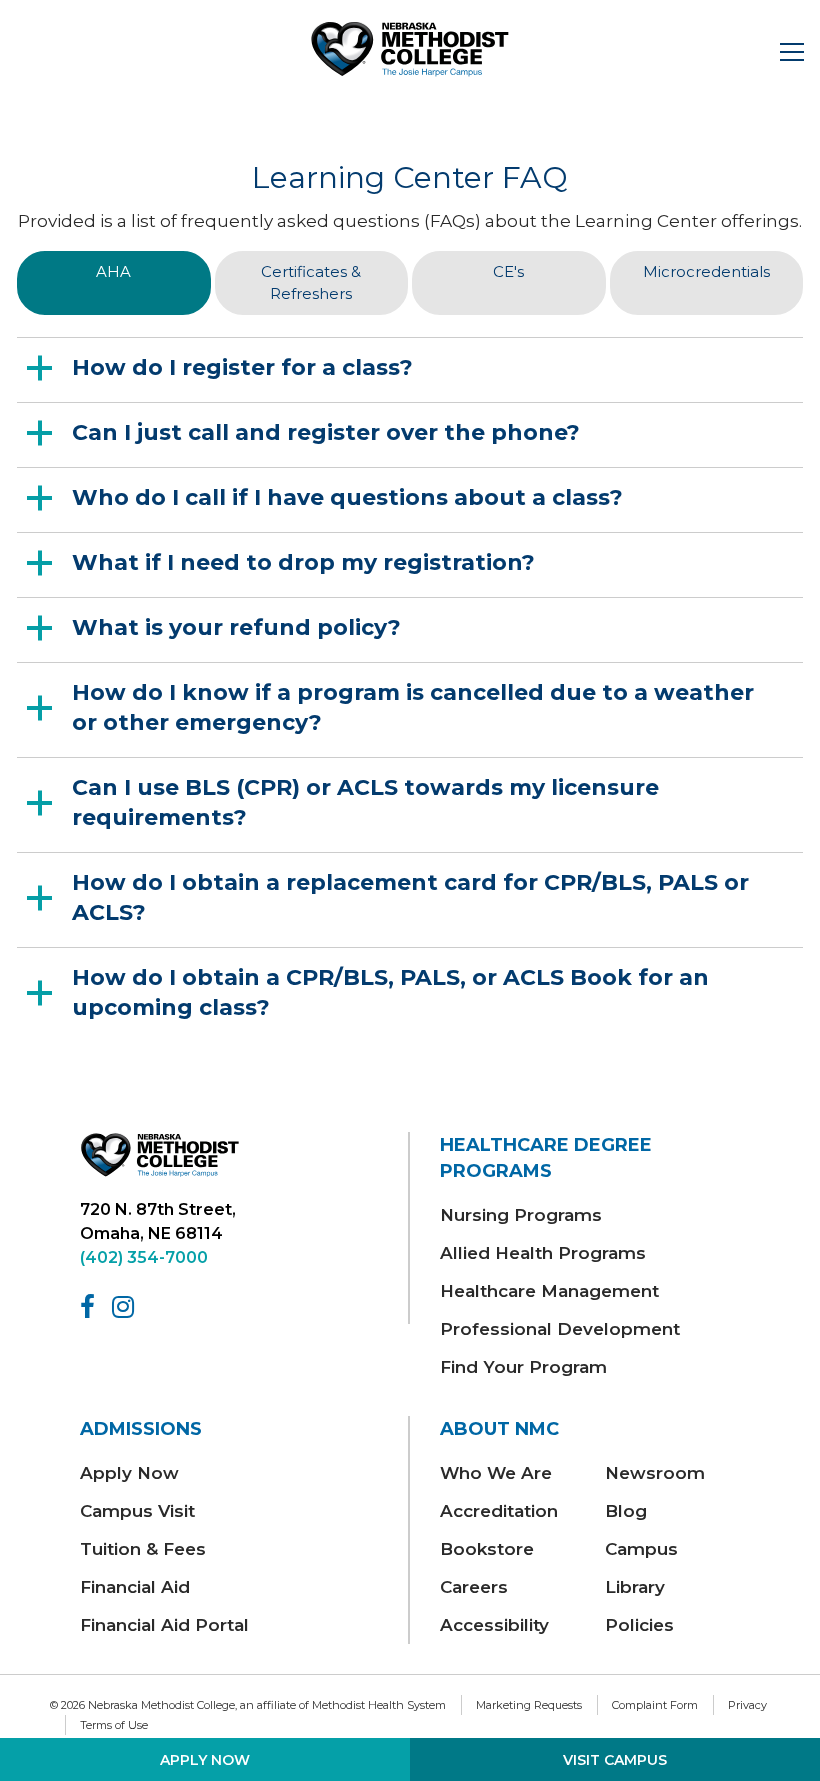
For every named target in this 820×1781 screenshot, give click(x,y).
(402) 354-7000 (144, 1257)
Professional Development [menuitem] (560, 1329)
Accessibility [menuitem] (494, 1625)
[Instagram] (126, 1307)
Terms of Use (114, 1725)
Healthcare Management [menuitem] (549, 1291)
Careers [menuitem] (474, 1587)
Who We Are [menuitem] (496, 1473)
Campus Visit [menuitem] (137, 1511)
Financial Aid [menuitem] (135, 1587)
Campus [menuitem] (641, 1549)
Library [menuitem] (635, 1587)
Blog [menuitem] (626, 1511)
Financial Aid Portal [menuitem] (164, 1625)
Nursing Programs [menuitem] (521, 1215)
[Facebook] (91, 1307)
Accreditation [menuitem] (499, 1511)
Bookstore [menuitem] (487, 1549)
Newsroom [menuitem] (655, 1473)
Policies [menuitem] (639, 1625)
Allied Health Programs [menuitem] (543, 1253)
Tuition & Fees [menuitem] (143, 1549)
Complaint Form (655, 1705)
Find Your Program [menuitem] (523, 1367)
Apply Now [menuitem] (129, 1473)
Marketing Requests (529, 1705)
